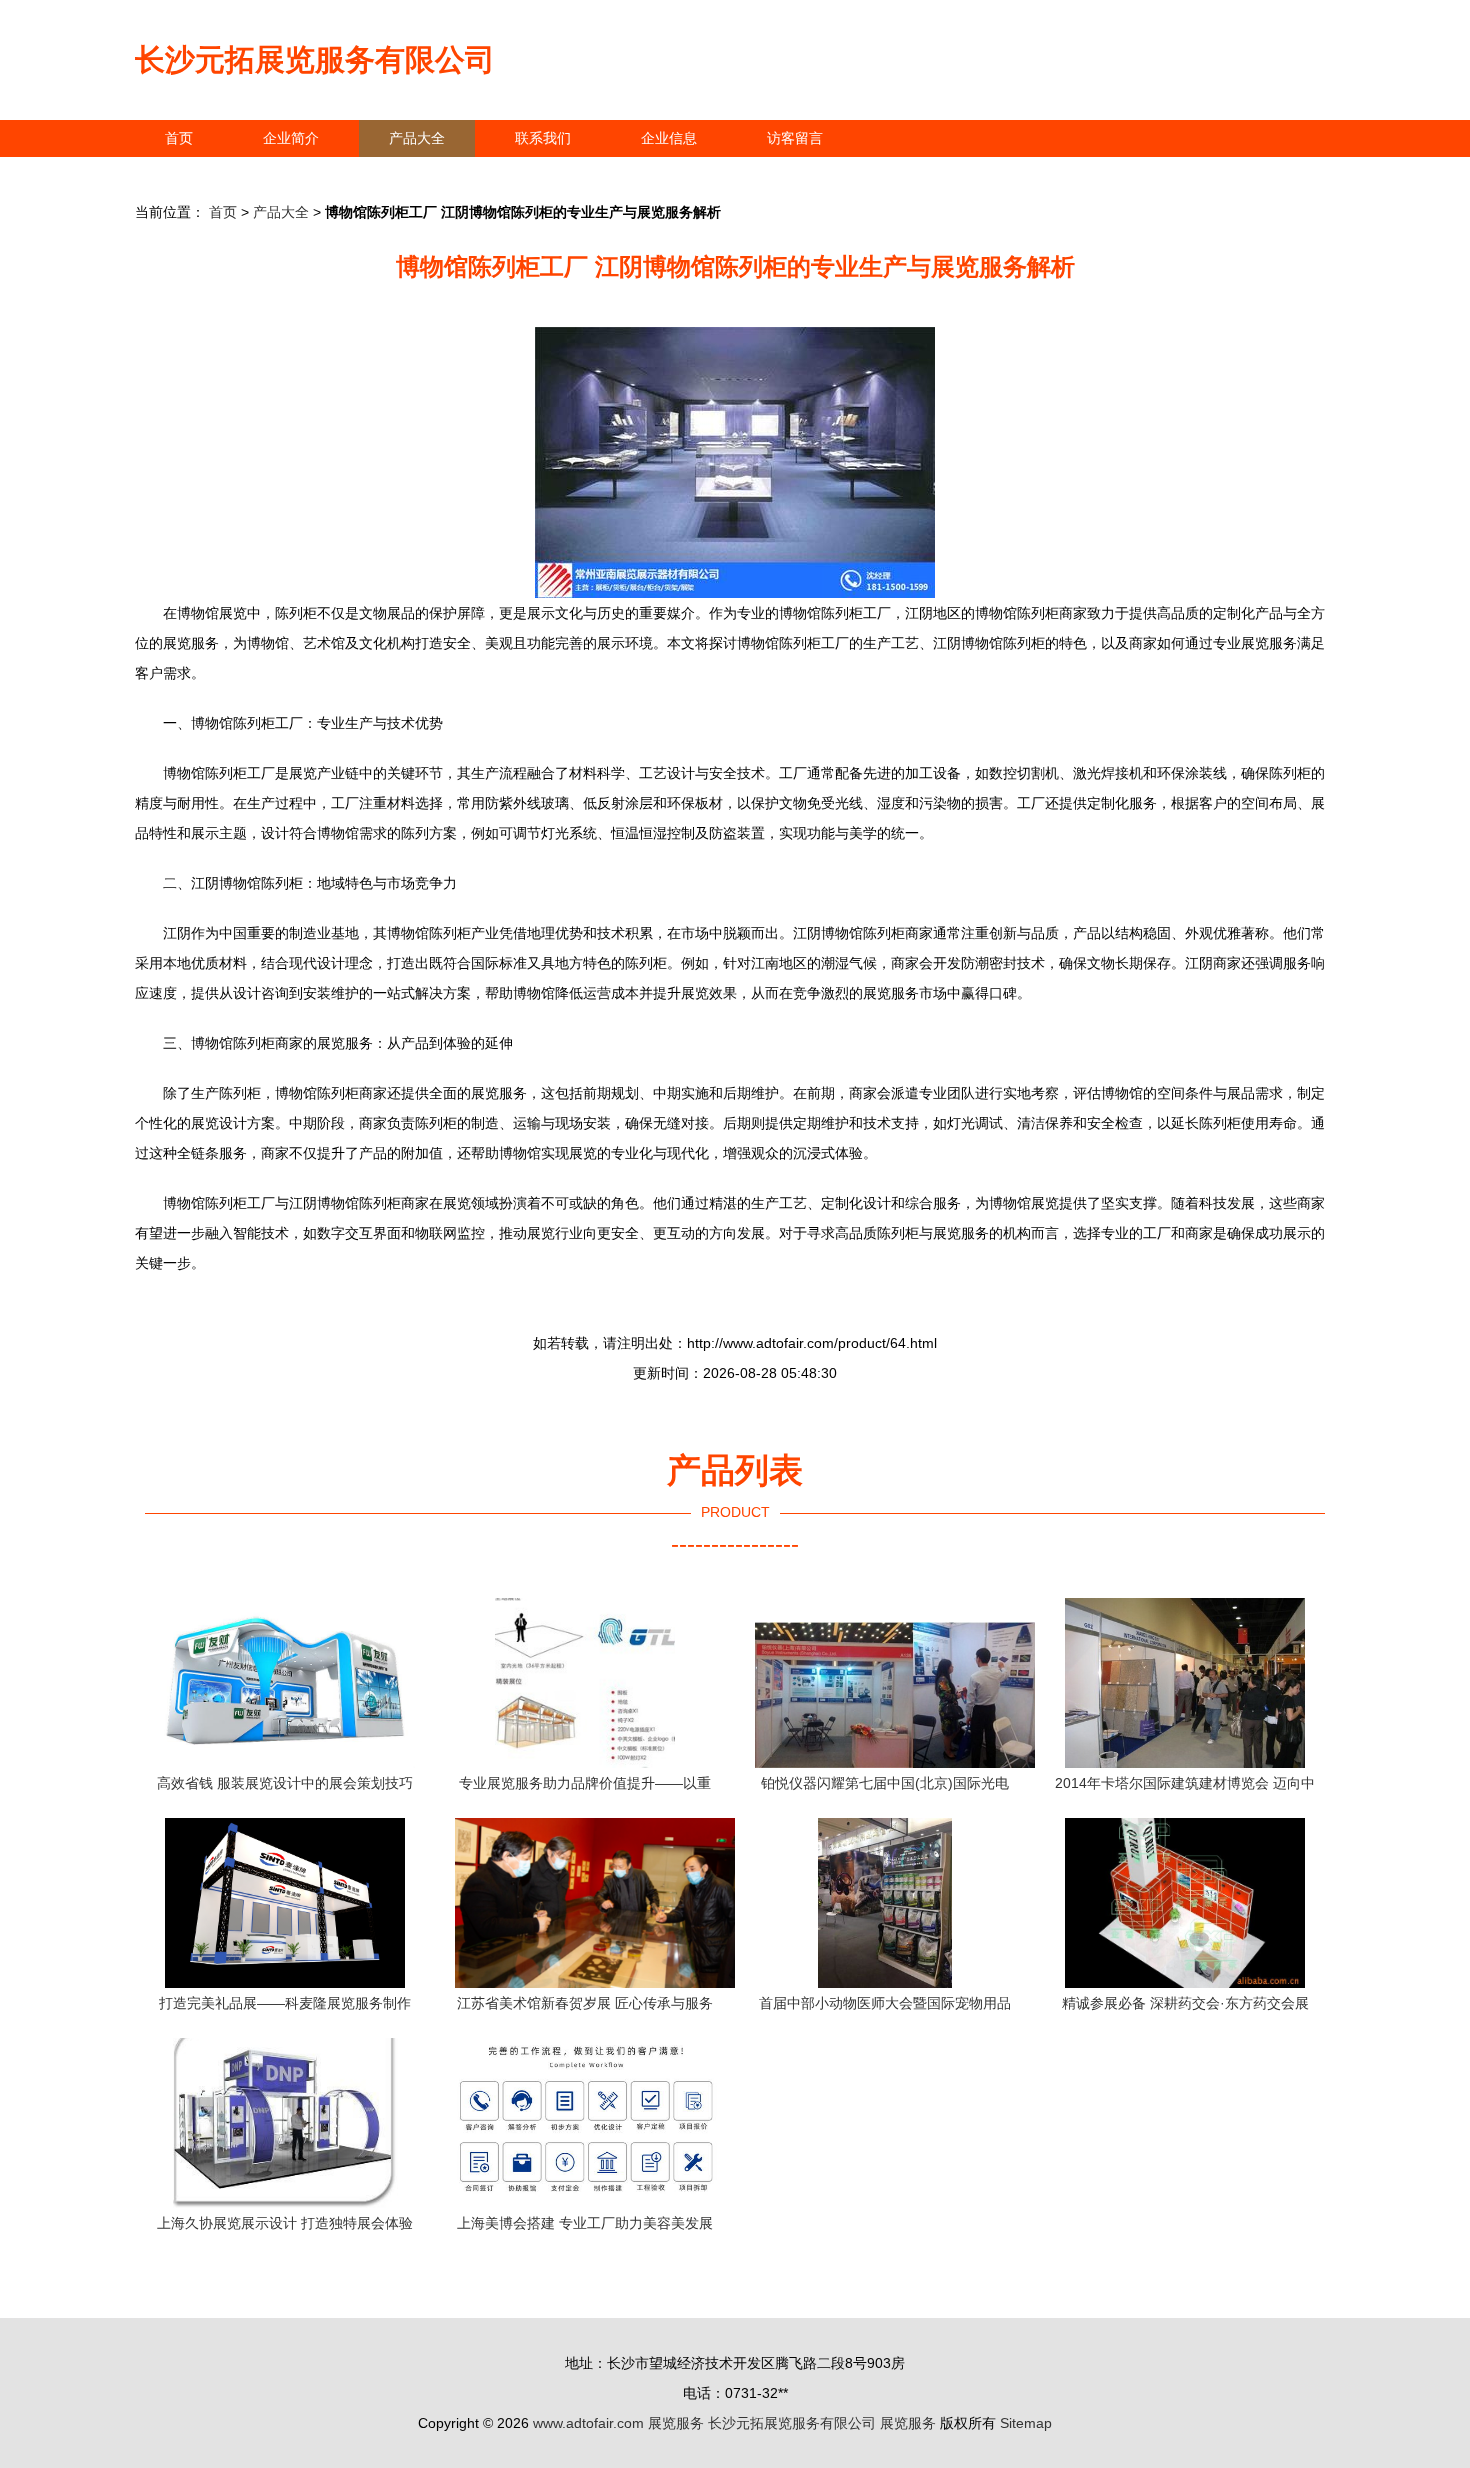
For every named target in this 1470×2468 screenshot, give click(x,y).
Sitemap (1026, 2423)
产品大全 (417, 138)
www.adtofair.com (588, 2423)
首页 (179, 138)
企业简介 (291, 138)
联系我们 (543, 138)
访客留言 (795, 138)
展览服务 (676, 2423)
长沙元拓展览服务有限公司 (315, 59)
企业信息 (669, 138)
